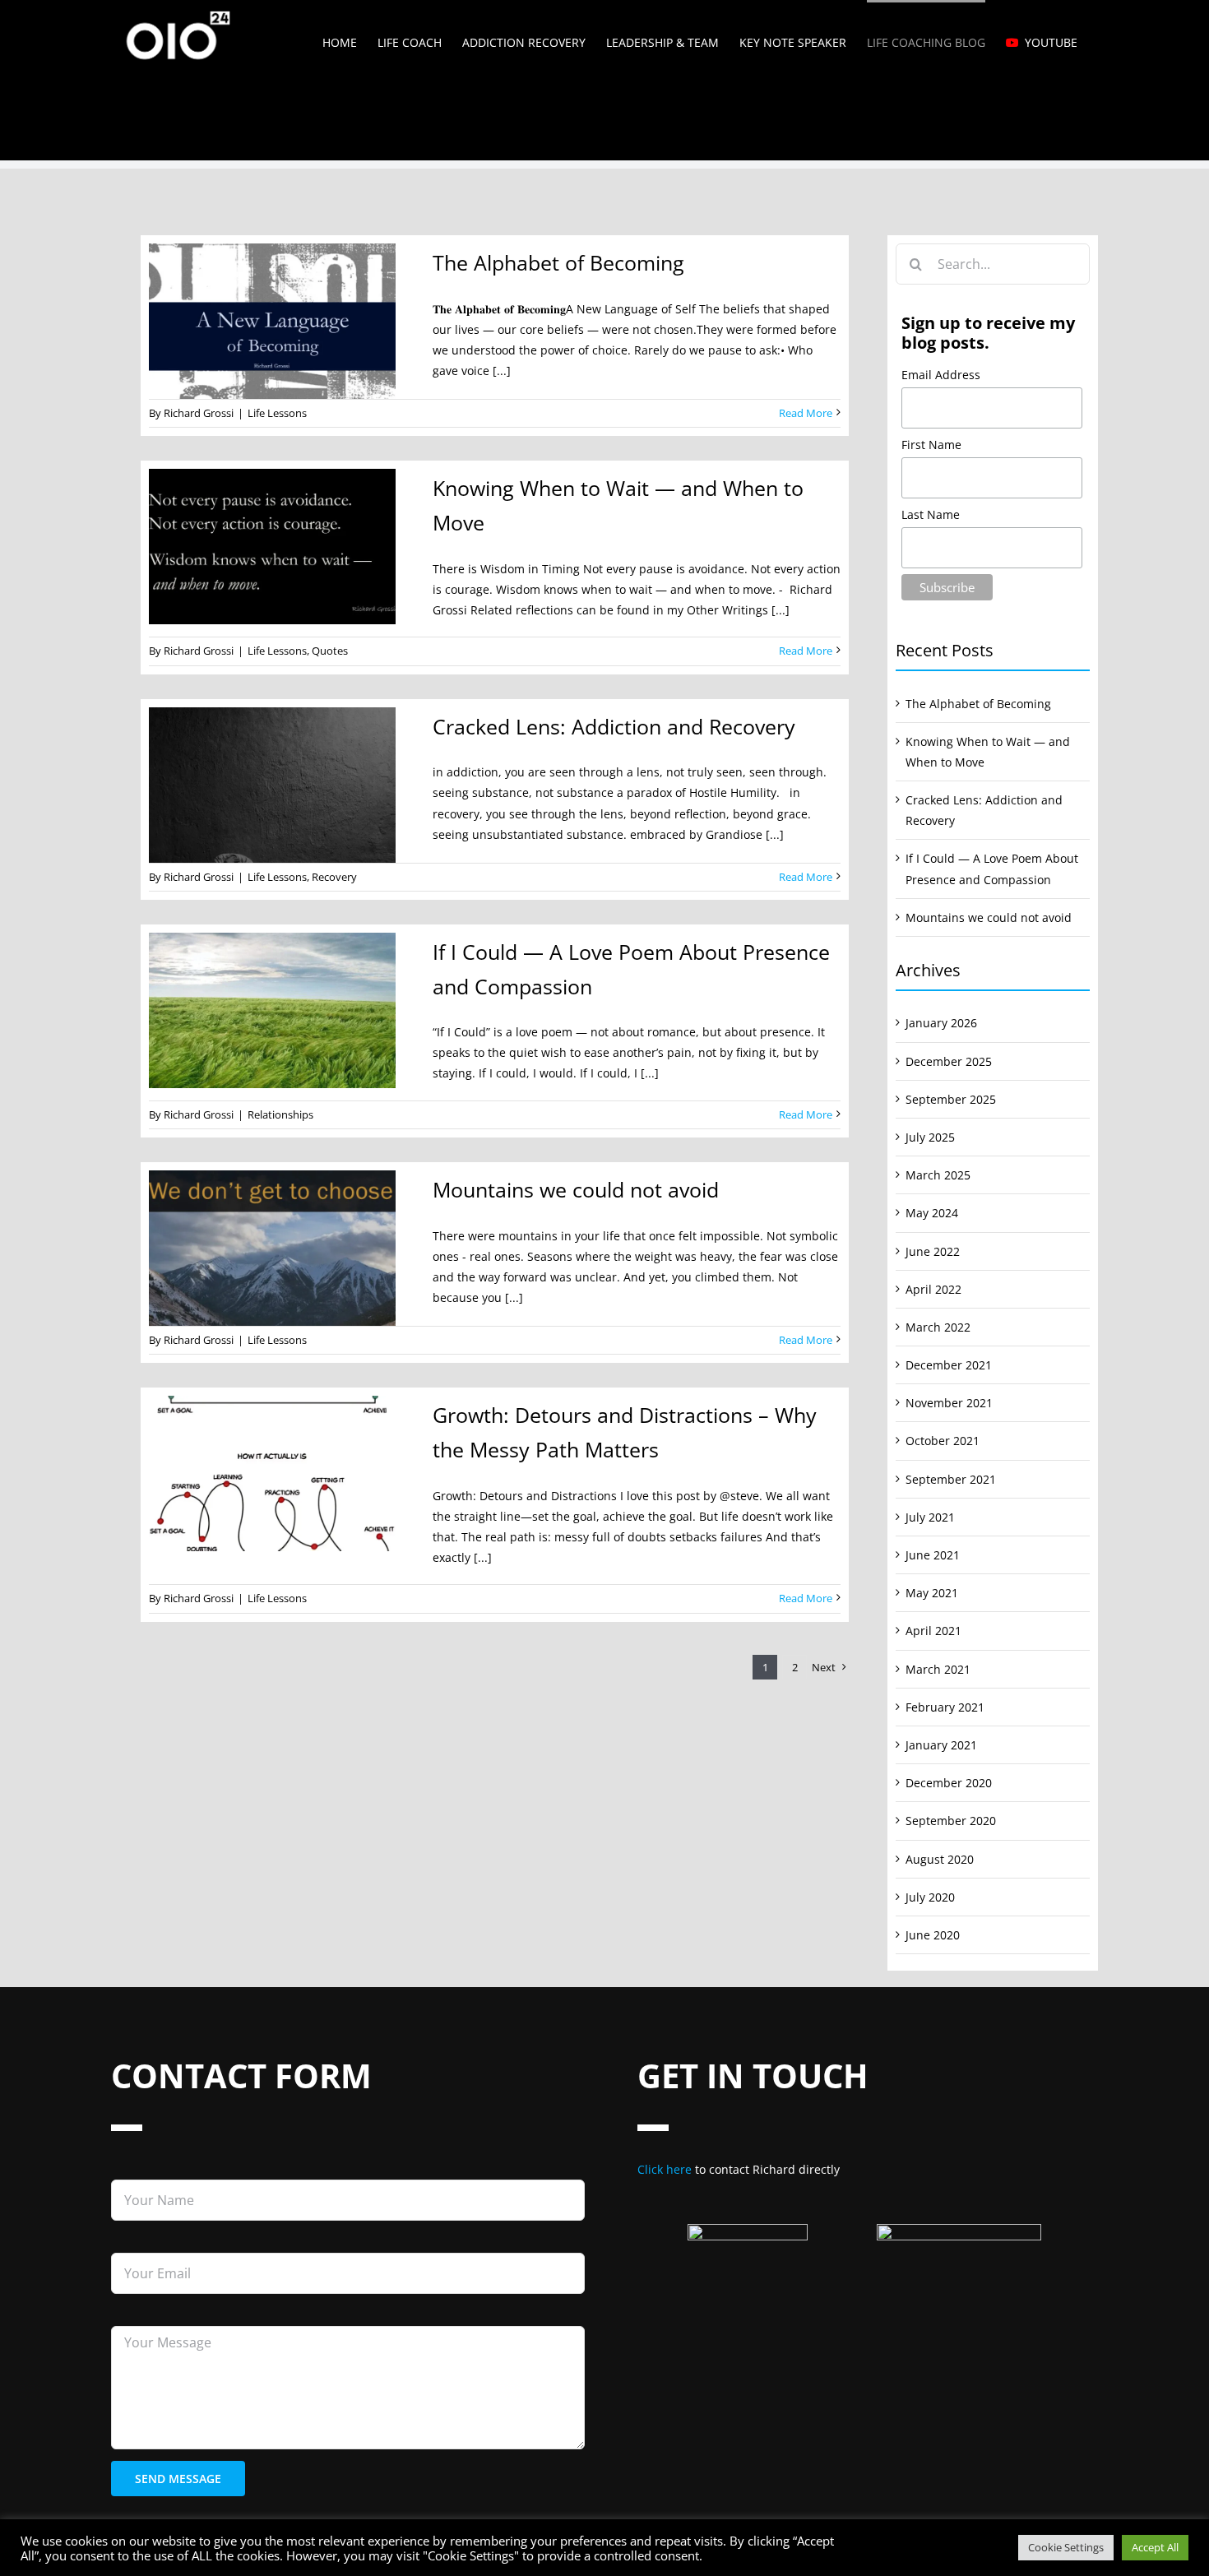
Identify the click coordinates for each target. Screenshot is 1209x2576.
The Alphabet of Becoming (558, 262)
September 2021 (951, 1479)
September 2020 (951, 1821)
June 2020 (933, 1935)
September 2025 (951, 1099)
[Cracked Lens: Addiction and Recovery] (280, 785)
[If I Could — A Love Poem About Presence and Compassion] (280, 1010)
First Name (931, 445)
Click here (665, 2169)
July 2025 (930, 1137)
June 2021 (933, 1555)
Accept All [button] (1155, 2547)
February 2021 (945, 1707)
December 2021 (949, 1365)
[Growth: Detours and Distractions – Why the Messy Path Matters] (280, 1473)
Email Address (941, 375)
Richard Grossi (199, 413)
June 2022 (933, 1251)
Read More (806, 413)
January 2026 (941, 1023)
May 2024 (932, 1213)
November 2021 (949, 1403)
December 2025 (949, 1061)
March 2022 (938, 1327)
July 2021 (930, 1517)
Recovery (334, 877)
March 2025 (938, 1175)
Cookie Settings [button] (1066, 2547)
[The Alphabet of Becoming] (280, 321)
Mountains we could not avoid (576, 1189)
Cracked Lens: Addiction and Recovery (614, 726)
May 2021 (932, 1593)
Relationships (280, 1114)
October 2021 (943, 1441)
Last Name (931, 514)
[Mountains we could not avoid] (280, 1248)
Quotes (330, 651)
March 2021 (938, 1669)
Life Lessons (277, 413)
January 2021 (941, 1745)
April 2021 (933, 1631)
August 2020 (940, 1859)
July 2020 (930, 1897)
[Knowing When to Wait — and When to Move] (280, 547)
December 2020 (949, 1783)
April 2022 (933, 1289)
